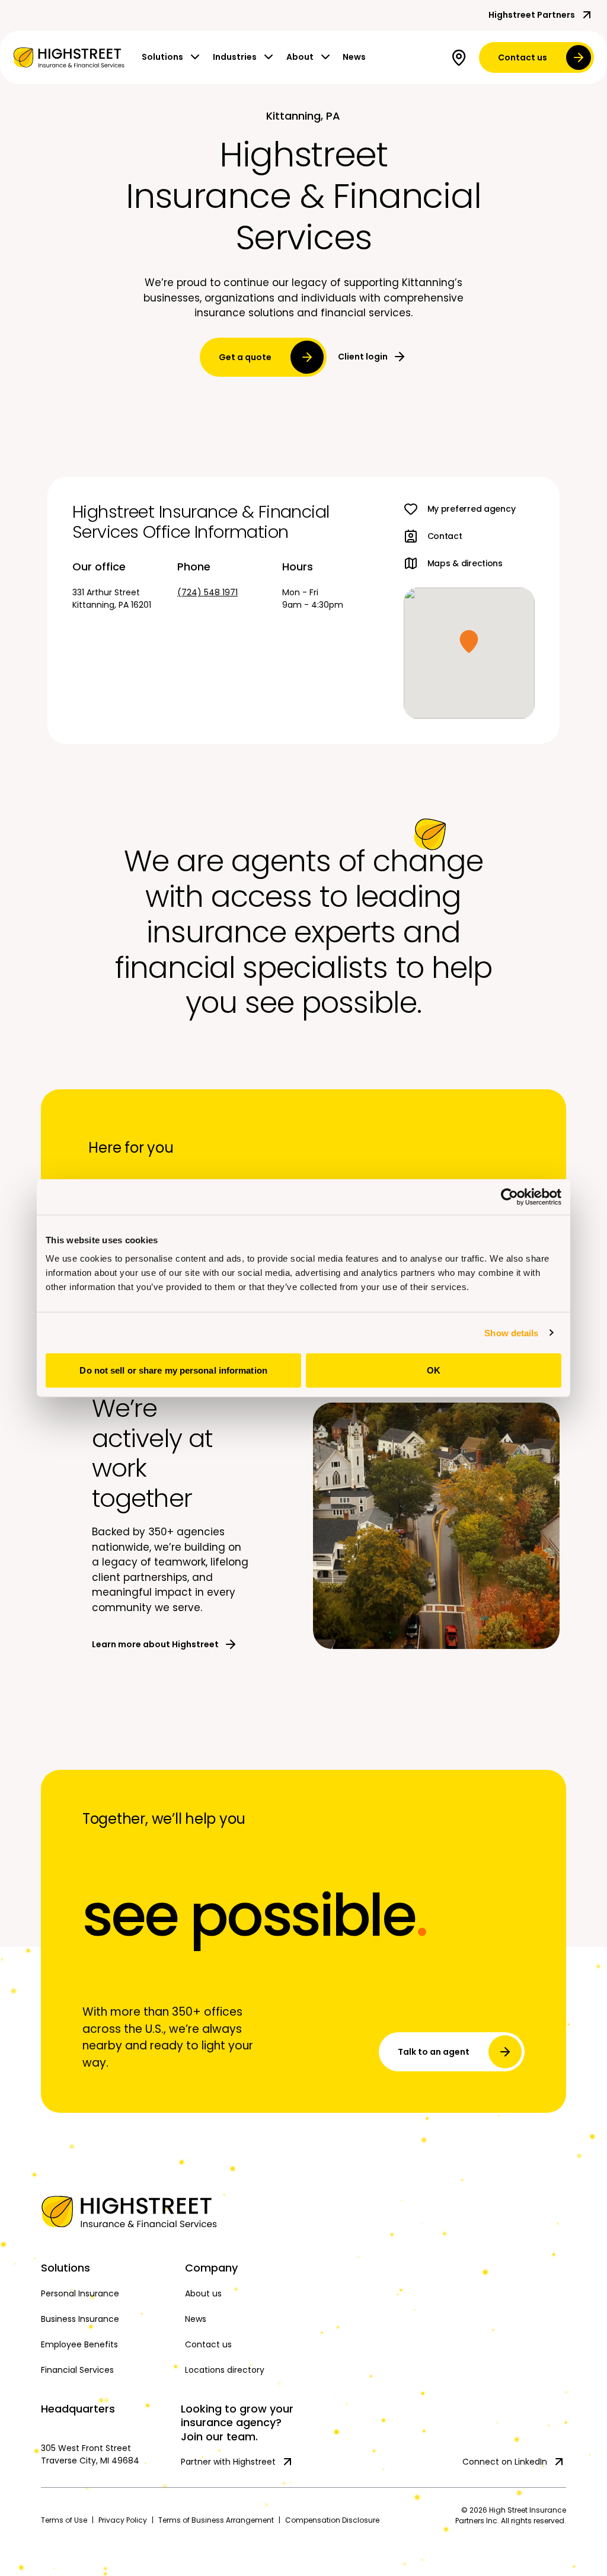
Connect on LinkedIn (505, 2462)
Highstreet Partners (532, 15)
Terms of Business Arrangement (216, 2520)
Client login (363, 357)
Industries (235, 57)
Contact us (523, 57)
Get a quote (245, 357)
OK (434, 1370)
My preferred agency (472, 509)
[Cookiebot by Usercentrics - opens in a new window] (509, 1196)
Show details (511, 1332)
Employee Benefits (79, 2344)
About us (203, 2293)
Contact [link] (445, 536)
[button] (469, 641)
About (300, 57)
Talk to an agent (434, 2052)
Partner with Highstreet (228, 2462)
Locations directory (225, 2370)
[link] (69, 57)
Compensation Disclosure (332, 2520)
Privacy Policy (123, 2520)
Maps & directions (465, 563)
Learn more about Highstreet (155, 1644)
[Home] (106, 2212)
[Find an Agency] (461, 58)
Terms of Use (64, 2520)
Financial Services (77, 2370)
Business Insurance (80, 2319)
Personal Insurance (80, 2293)
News (354, 57)
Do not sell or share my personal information (173, 1370)
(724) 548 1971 (207, 592)
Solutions (162, 57)
